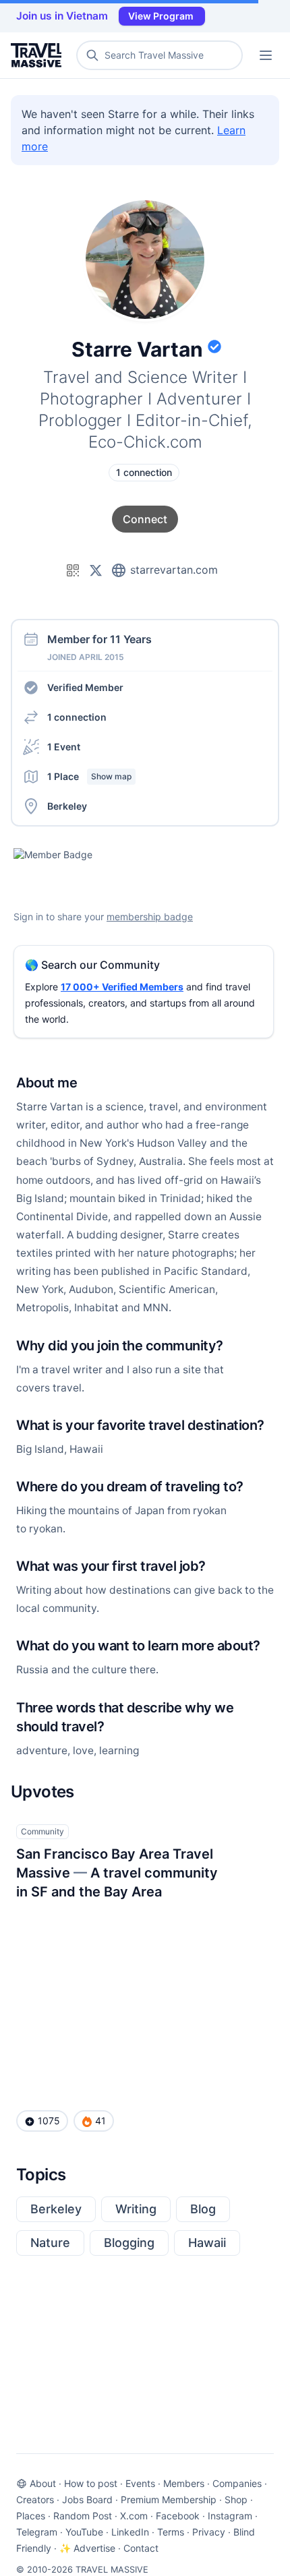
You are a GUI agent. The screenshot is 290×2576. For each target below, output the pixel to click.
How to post (91, 2483)
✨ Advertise (87, 2548)
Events (140, 2483)
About (43, 2483)
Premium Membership (169, 2499)
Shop (236, 2499)
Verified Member (85, 687)
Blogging (129, 2243)
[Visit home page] (39, 55)
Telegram (37, 2532)
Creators (35, 2499)
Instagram (230, 2516)
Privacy (209, 2532)
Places (31, 2516)
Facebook (178, 2516)
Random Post (83, 2516)
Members (184, 2483)
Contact (141, 2548)
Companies (237, 2483)
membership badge (150, 917)
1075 (49, 2121)
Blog (203, 2209)
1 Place (89, 776)
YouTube (84, 2532)
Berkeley (56, 2209)
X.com (134, 2516)
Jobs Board (87, 2499)
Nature (50, 2243)
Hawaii (207, 2243)
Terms (171, 2532)
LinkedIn (130, 2532)
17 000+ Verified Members (122, 987)
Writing (136, 2209)
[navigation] (266, 55)
